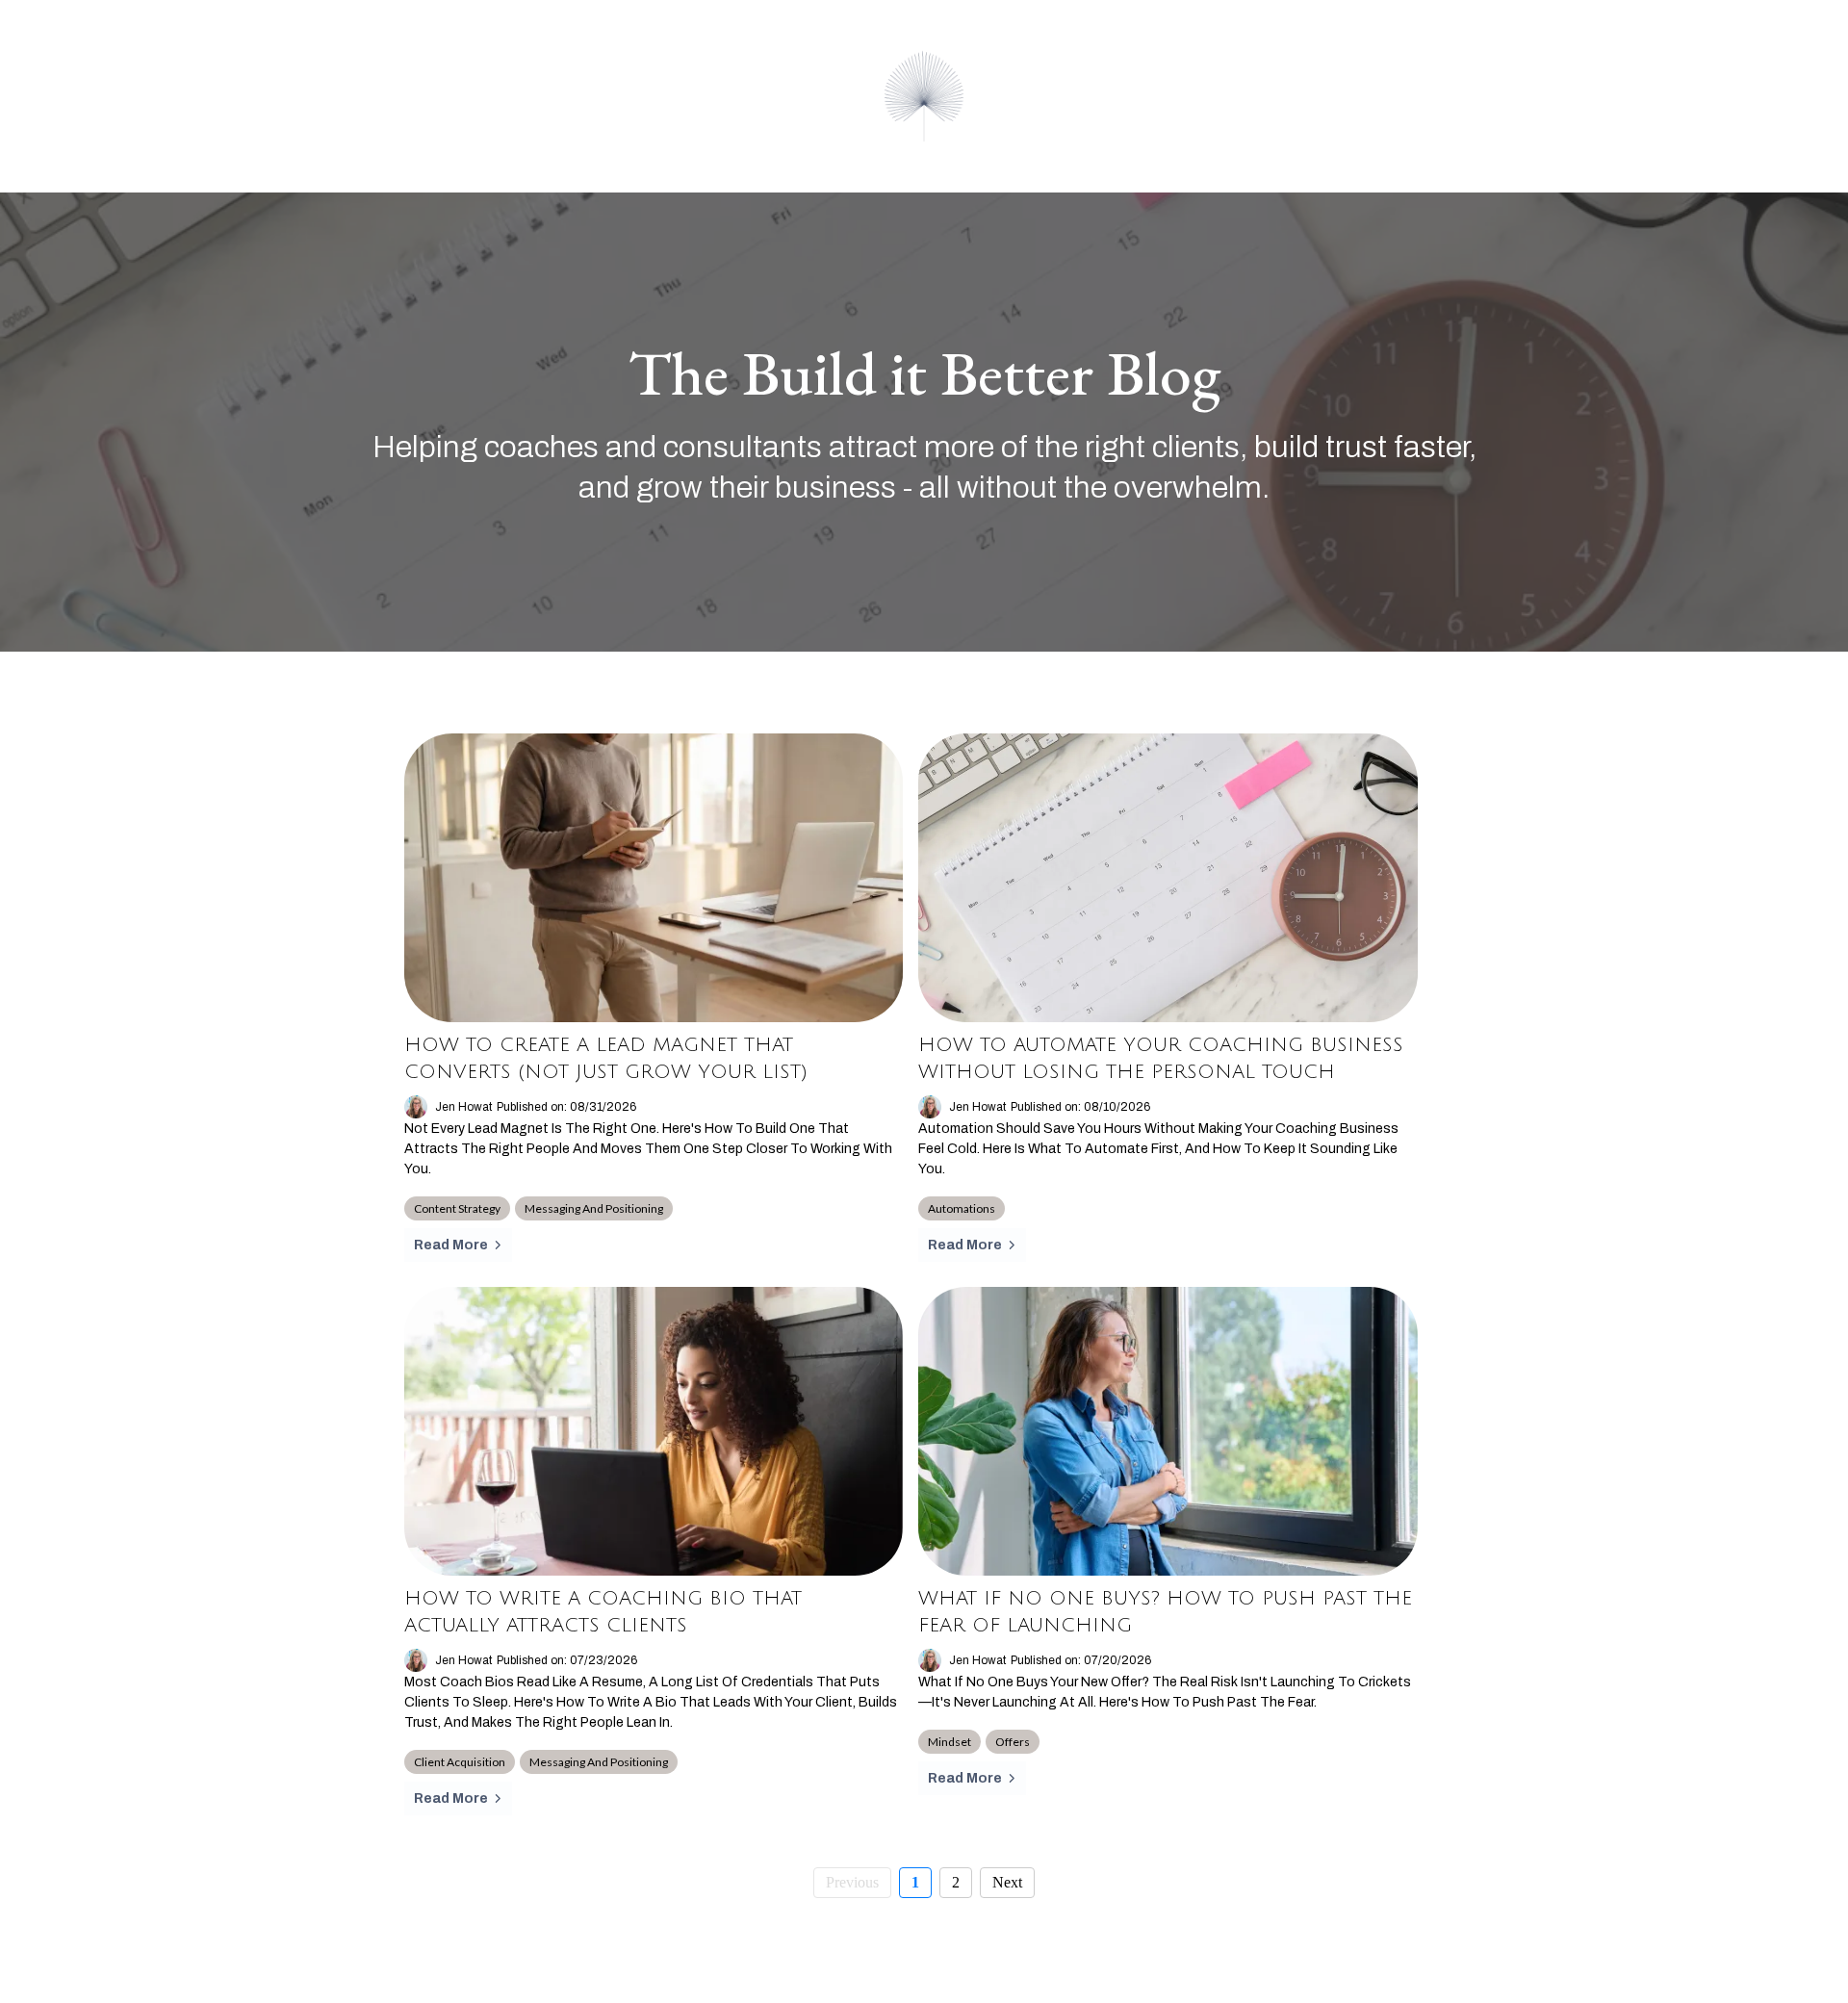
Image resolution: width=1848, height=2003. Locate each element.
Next (1007, 1882)
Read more (451, 1245)
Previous (852, 1882)
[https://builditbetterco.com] (924, 96)
